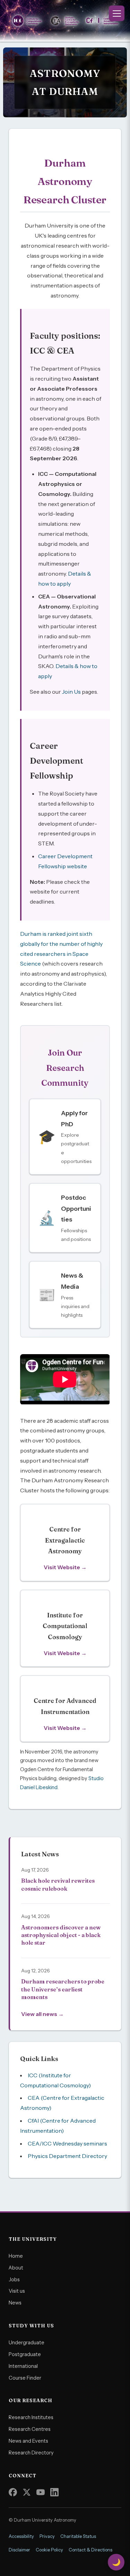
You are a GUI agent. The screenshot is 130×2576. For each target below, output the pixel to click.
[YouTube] (41, 2492)
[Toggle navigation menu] (117, 13)
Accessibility (21, 2536)
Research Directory (31, 2453)
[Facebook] (13, 2492)
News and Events (28, 2441)
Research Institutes (31, 2417)
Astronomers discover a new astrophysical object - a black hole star (61, 1935)
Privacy (47, 2536)
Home (16, 2256)
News (15, 2303)
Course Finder (25, 2378)
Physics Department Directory (67, 2156)
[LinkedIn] (54, 2492)
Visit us (17, 2291)
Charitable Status (78, 2536)
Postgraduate (25, 2354)
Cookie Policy (49, 2550)
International (23, 2366)
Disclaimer (19, 2550)
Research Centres (30, 2429)
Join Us (71, 692)
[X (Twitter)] (27, 2492)
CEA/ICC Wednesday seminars (67, 2143)
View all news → (42, 2014)
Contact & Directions (90, 2550)
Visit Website (62, 1567)
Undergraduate (27, 2343)
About (16, 2268)
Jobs (14, 2280)
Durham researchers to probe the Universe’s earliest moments (63, 1989)
